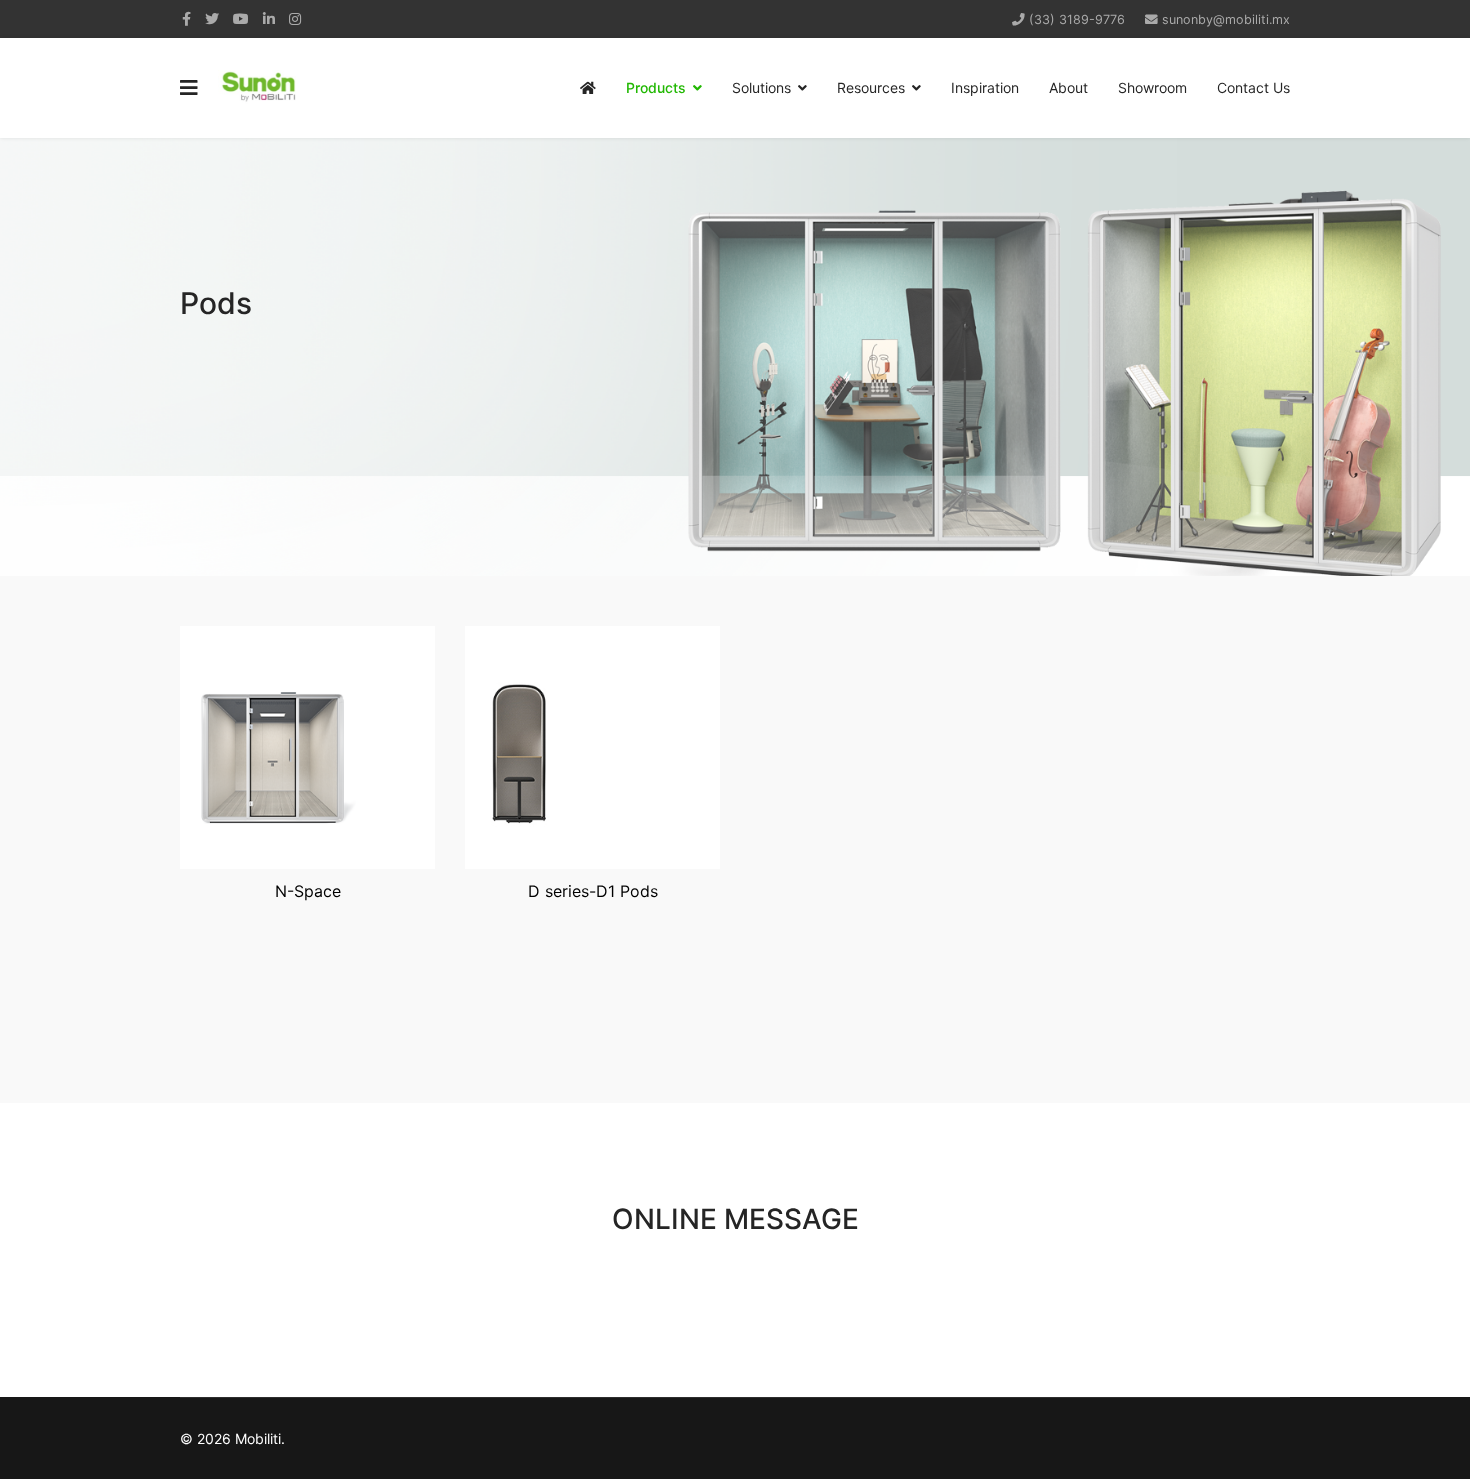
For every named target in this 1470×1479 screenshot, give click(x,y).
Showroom (1152, 87)
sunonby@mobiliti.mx (1226, 19)
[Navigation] (189, 88)
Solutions (761, 87)
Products (656, 87)
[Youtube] (241, 18)
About (1068, 87)
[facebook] (186, 18)
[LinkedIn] (269, 18)
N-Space (308, 891)
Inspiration (985, 87)
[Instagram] (295, 18)
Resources (871, 87)
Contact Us (1253, 87)
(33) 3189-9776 (1077, 19)
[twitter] (212, 18)
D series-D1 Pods (593, 891)
